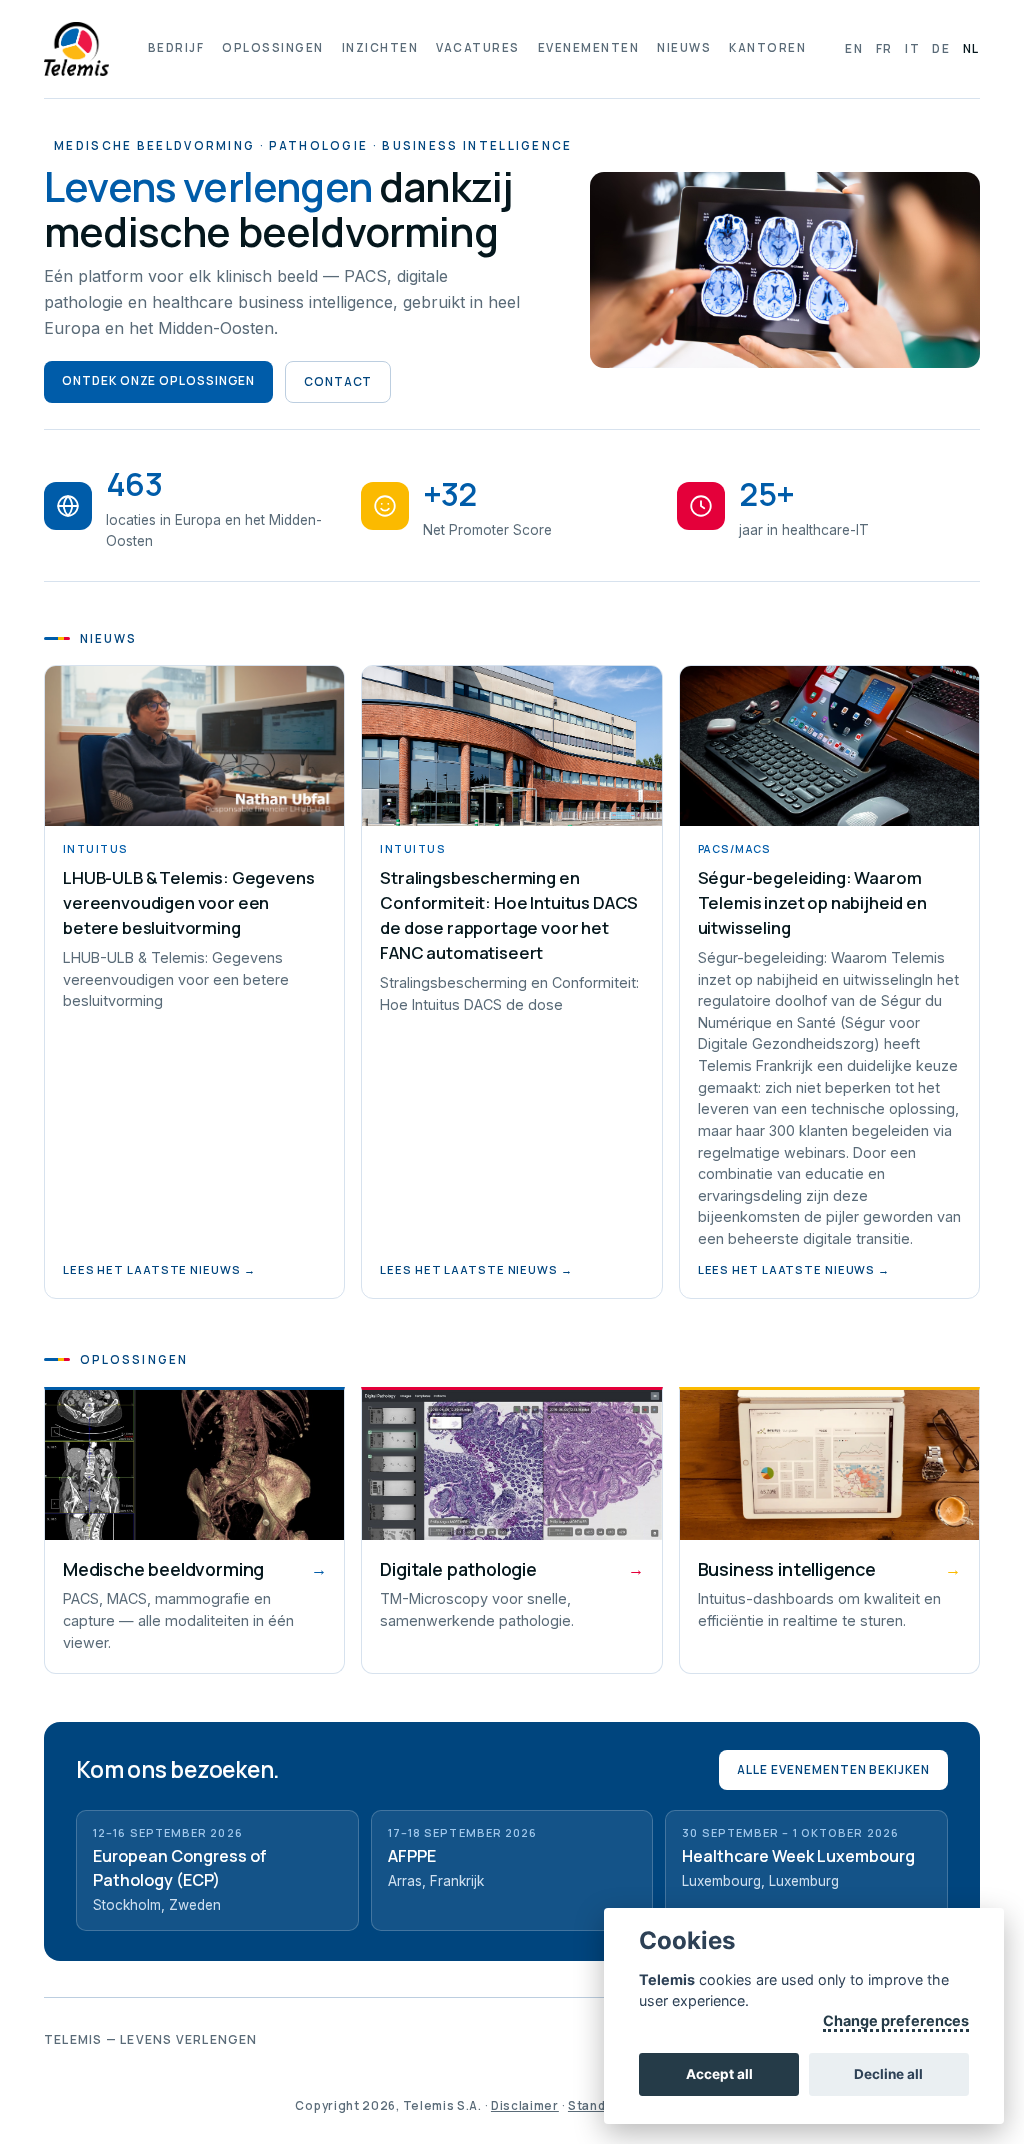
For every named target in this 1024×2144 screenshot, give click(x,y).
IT (912, 48)
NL (971, 48)
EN (854, 48)
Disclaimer (525, 2105)
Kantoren (767, 47)
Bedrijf (176, 47)
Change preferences (896, 2020)
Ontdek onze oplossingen (158, 380)
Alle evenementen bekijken (833, 1769)
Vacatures (477, 47)
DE (941, 48)
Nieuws (684, 47)
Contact (338, 381)
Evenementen (588, 47)
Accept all (719, 2074)
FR (884, 48)
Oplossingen (272, 47)
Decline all (888, 2074)
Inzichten (380, 47)
